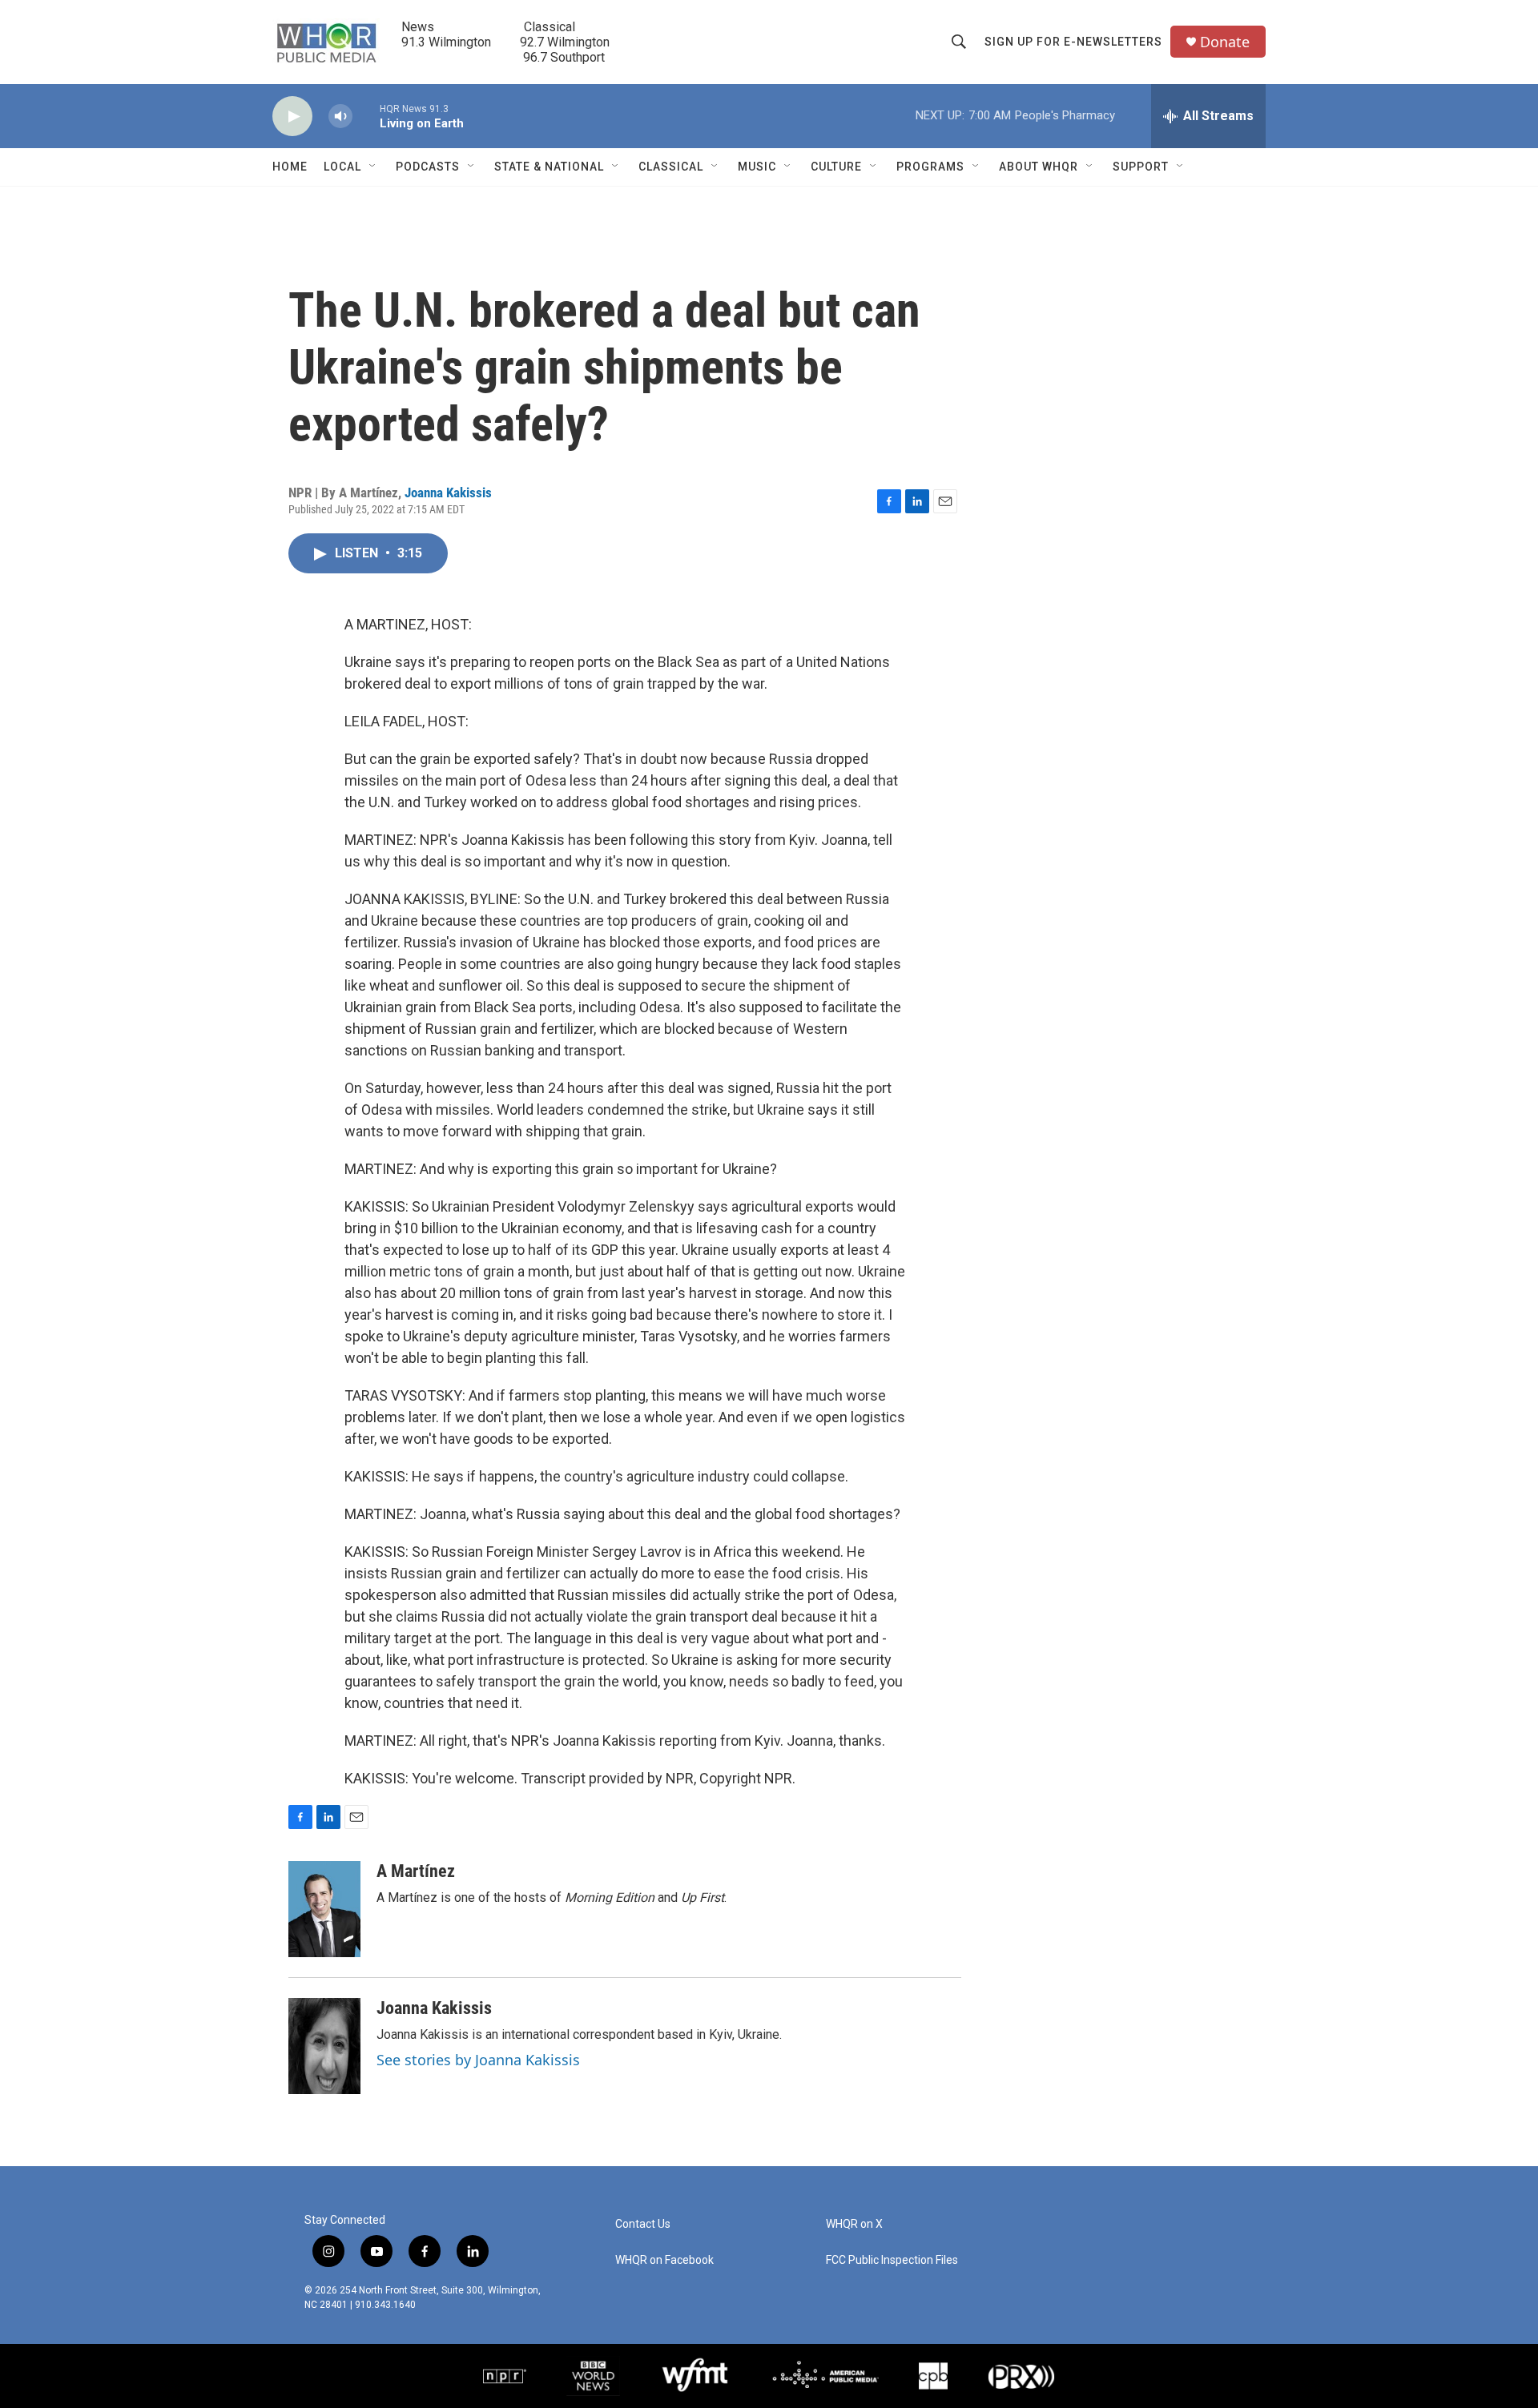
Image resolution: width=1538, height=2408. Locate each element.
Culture (836, 167)
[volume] (340, 117)
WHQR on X (854, 2224)
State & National (549, 167)
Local (342, 167)
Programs (930, 167)
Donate (1225, 42)
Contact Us (643, 2224)
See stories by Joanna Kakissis (478, 2060)
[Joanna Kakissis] (324, 2046)
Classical (671, 167)
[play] (292, 117)
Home (290, 167)
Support (1141, 167)
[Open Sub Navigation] (373, 167)
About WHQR (1039, 167)
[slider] (366, 116)
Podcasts (428, 167)
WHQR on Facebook (664, 2260)
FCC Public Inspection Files (892, 2260)
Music (757, 167)
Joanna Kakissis (448, 492)
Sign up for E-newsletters (1073, 42)
